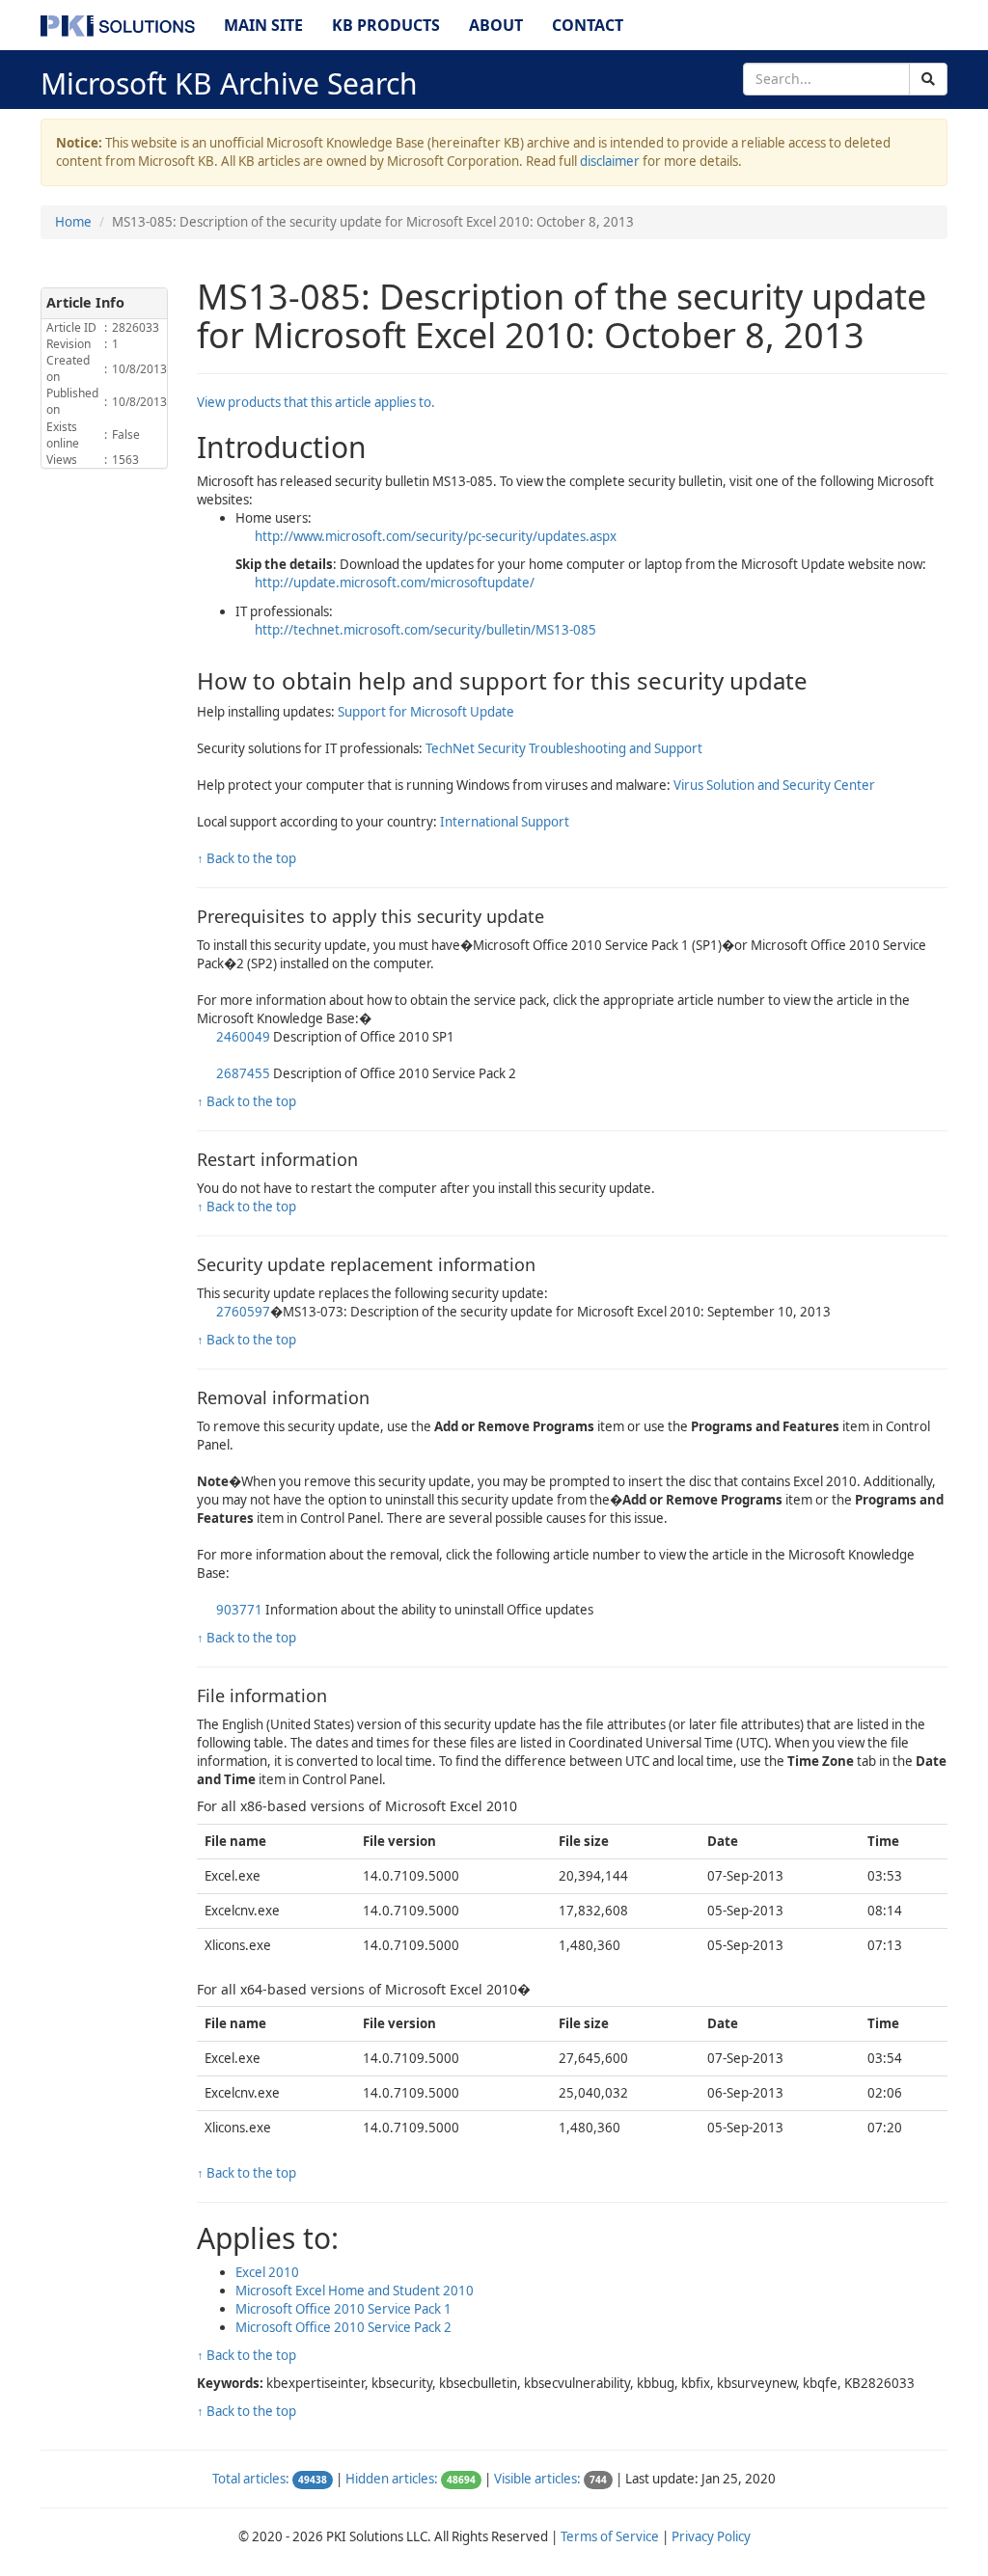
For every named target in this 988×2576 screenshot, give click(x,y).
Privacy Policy (711, 2536)
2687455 (243, 1073)
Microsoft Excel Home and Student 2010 (355, 2291)
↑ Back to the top (247, 858)
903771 (239, 1610)
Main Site (263, 25)
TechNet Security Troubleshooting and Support (564, 748)
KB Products (386, 25)
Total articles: (251, 2479)
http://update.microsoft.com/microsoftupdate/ (395, 583)
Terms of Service (610, 2536)
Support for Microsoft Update (426, 712)
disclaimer (610, 161)
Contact (588, 25)
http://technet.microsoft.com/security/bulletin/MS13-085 (425, 630)
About (496, 25)
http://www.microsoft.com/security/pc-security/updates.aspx (436, 536)
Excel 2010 (267, 2272)
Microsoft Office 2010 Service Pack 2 (343, 2327)
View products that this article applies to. (316, 402)
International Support (505, 822)
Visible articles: (537, 2479)
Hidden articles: (392, 2479)
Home (73, 222)
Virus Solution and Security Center (774, 785)
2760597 (243, 1312)
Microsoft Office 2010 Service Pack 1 (343, 2309)
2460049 (243, 1037)
